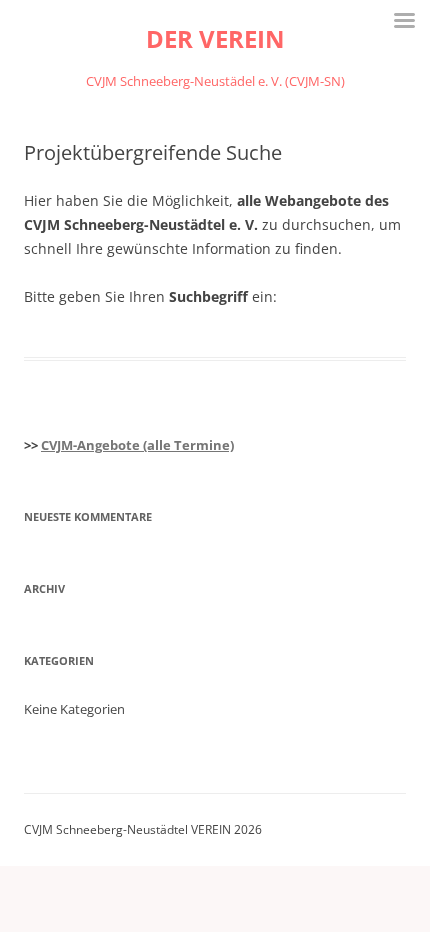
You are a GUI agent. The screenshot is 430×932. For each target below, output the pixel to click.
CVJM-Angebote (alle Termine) (137, 445)
